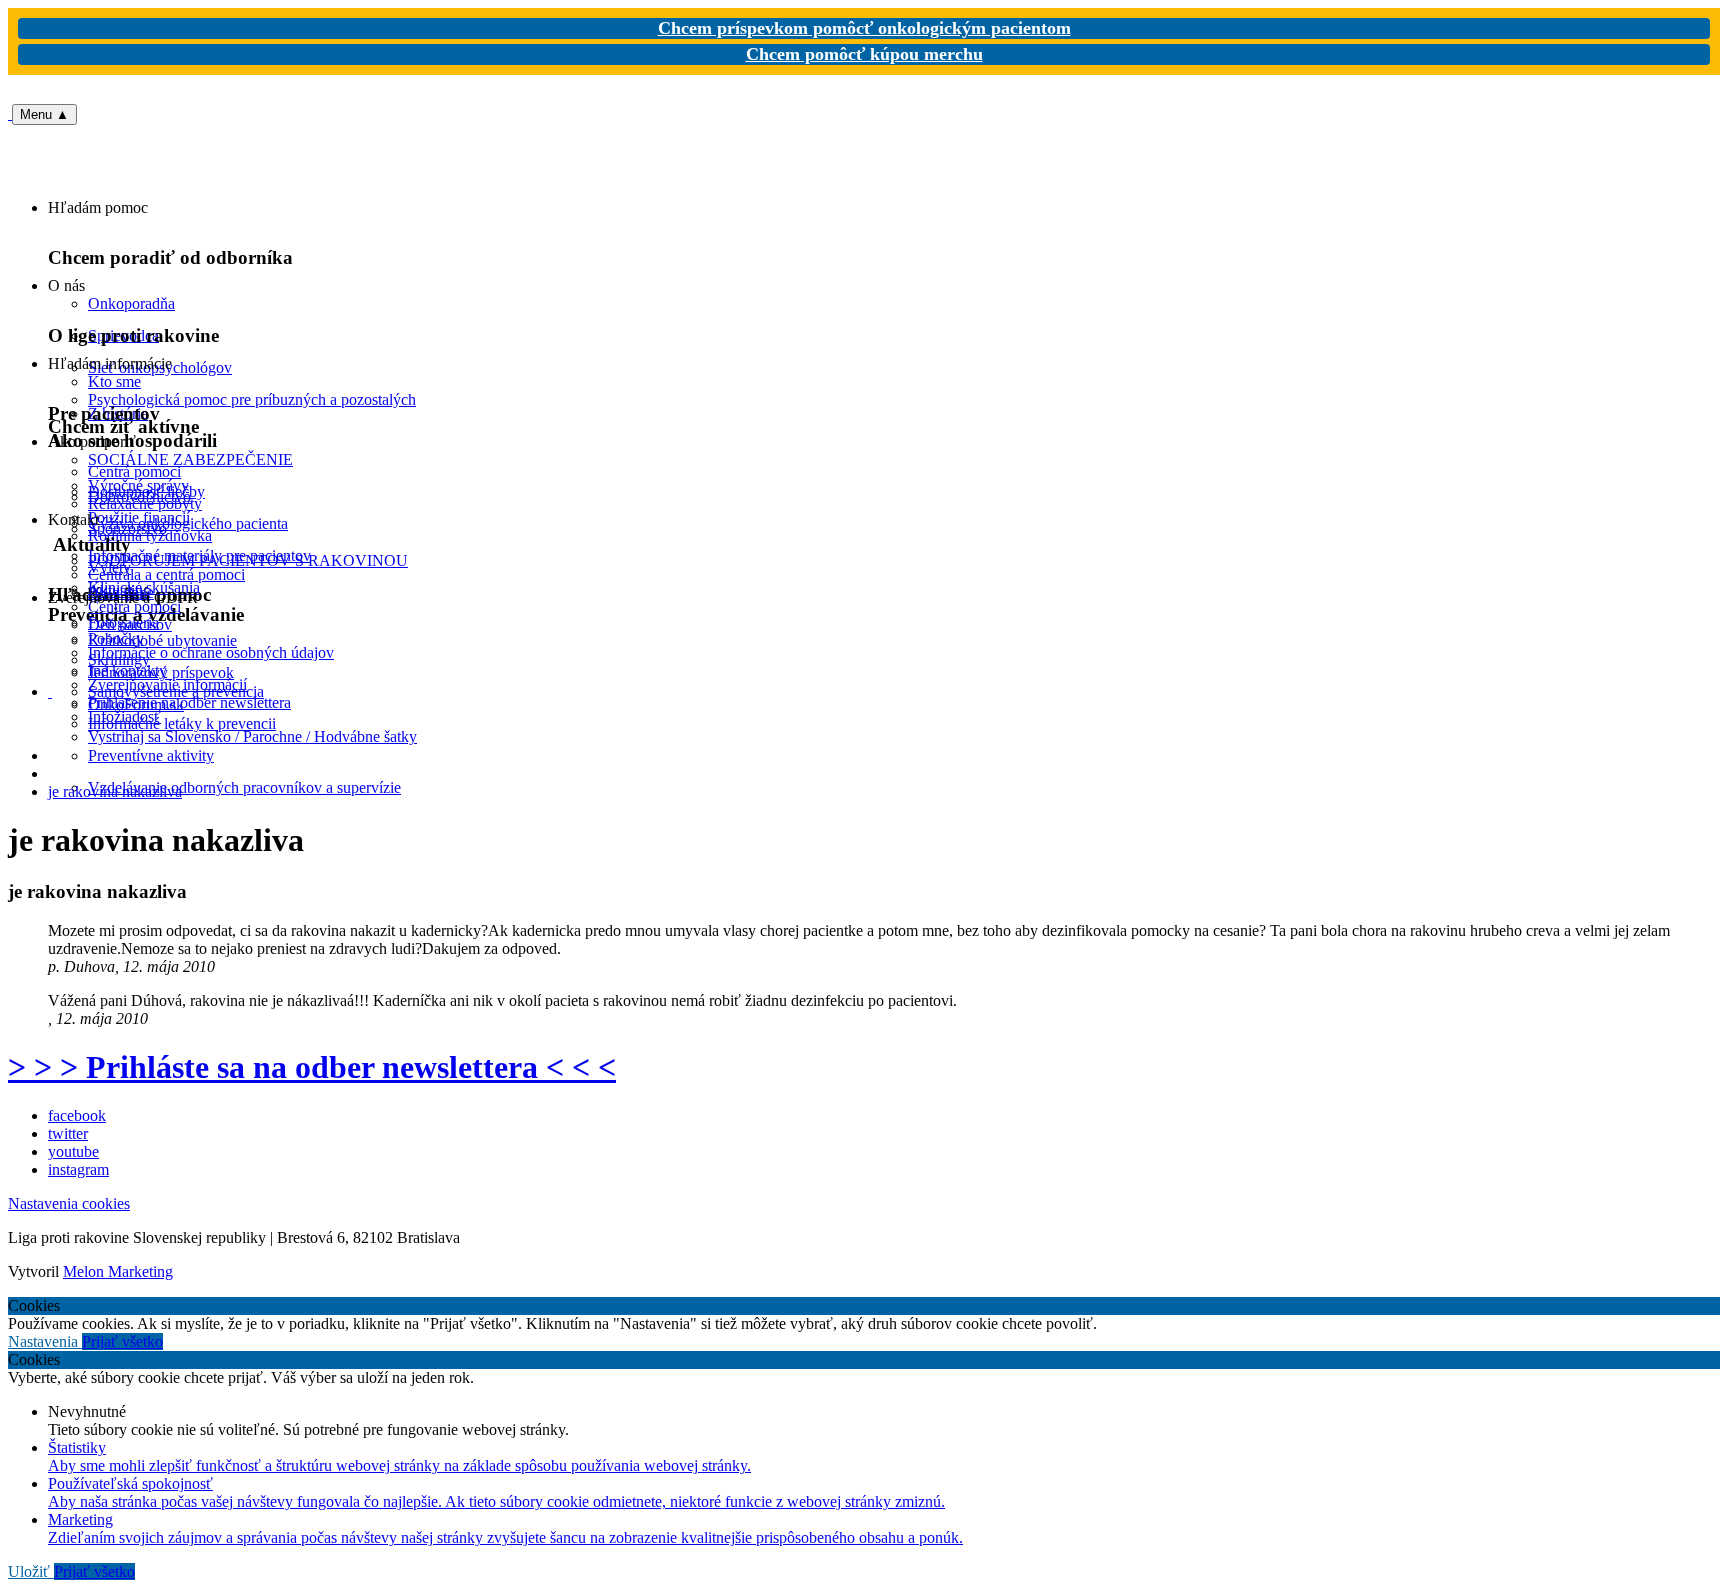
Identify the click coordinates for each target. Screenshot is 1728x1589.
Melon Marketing (118, 1271)
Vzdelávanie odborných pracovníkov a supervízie (244, 787)
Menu (44, 114)
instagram (78, 1169)
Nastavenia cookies (69, 1203)
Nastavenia (45, 1341)
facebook (77, 1115)
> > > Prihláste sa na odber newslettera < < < (312, 1067)
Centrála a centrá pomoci (166, 574)
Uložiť (31, 1571)
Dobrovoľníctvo (139, 496)
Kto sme (114, 381)
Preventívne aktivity (151, 755)
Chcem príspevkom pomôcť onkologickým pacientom (864, 28)
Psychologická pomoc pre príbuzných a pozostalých (252, 399)
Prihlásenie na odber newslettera (189, 702)
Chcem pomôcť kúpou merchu (864, 54)
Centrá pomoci (134, 606)
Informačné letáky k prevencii (182, 723)
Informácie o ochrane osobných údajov (211, 652)
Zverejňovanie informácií (167, 684)
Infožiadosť (124, 716)
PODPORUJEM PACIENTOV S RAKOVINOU (248, 560)
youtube (73, 1151)
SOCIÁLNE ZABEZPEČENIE (190, 459)
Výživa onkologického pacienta (188, 523)
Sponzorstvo (127, 528)
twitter (68, 1133)
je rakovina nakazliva (115, 791)
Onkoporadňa (131, 303)
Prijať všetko (122, 1341)
